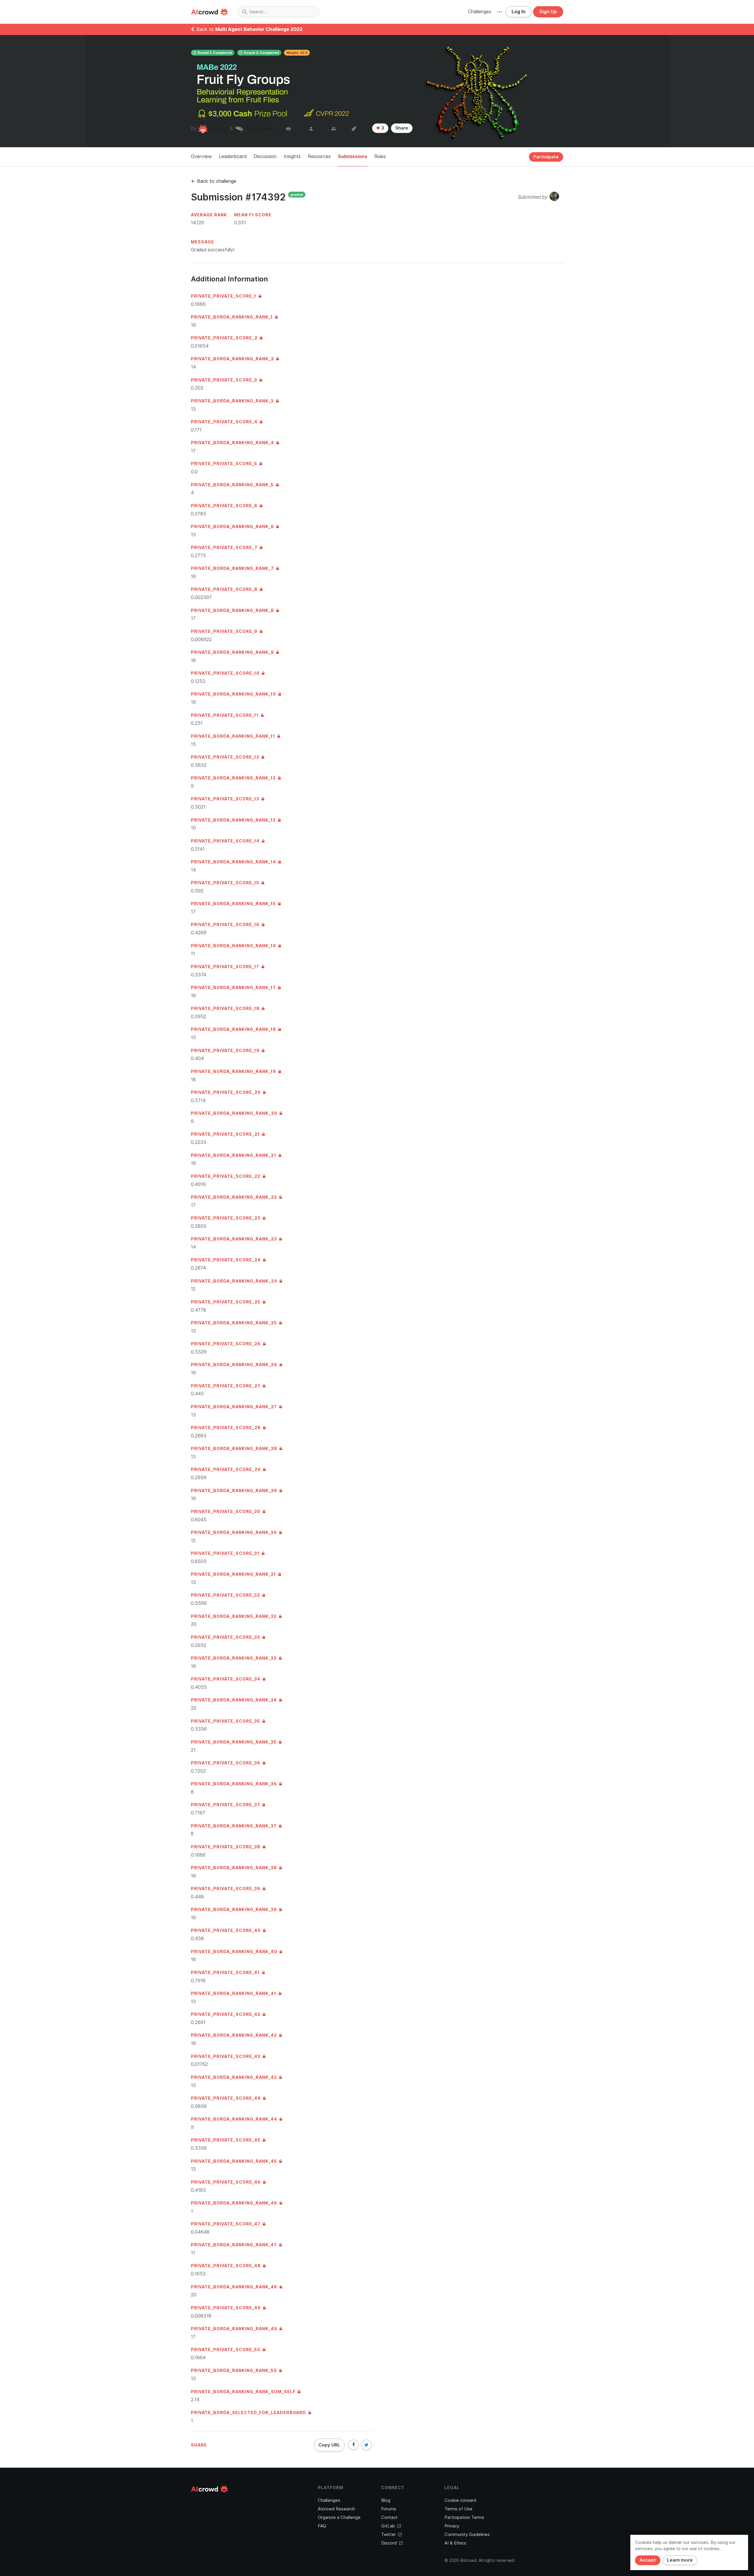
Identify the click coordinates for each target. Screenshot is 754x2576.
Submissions (353, 156)
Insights (292, 156)
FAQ (322, 2526)
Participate (546, 157)
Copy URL (329, 2445)
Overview (201, 156)
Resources (319, 156)
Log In (519, 12)
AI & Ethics (455, 2543)
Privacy (452, 2526)
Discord (389, 2543)
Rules (380, 156)
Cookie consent (460, 2500)
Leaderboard (233, 156)
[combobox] (278, 12)
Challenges (480, 12)
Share (402, 128)
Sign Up (548, 12)
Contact (389, 2517)
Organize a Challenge (339, 2517)
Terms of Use (458, 2509)
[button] (500, 12)
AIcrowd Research (336, 2509)
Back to (249, 29)
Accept (648, 2560)
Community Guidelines (467, 2534)
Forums (389, 2509)
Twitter (388, 2534)
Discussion (265, 156)
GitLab (388, 2526)
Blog (386, 2500)
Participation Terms (464, 2517)
